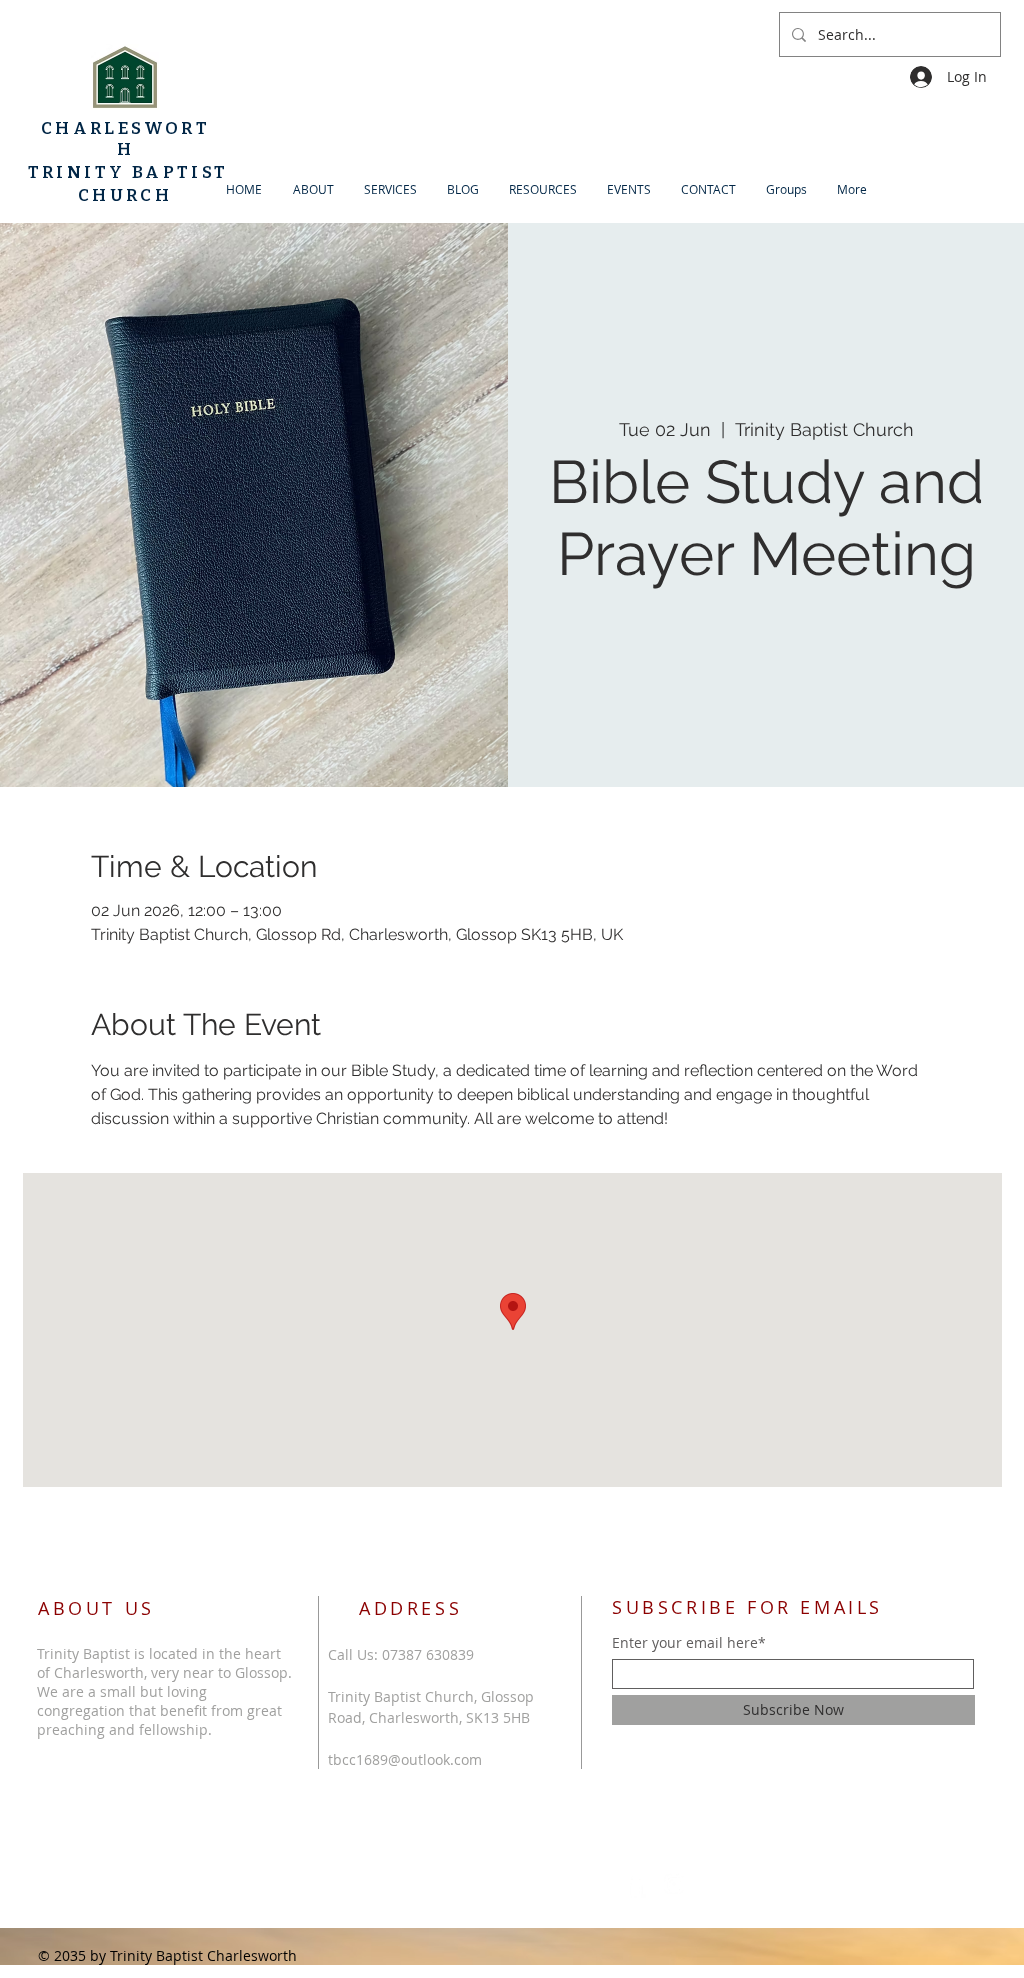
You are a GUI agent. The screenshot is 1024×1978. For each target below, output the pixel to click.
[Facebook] (636, 1884)
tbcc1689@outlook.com (405, 1759)
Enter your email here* (689, 1643)
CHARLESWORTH (125, 139)
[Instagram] (674, 1884)
